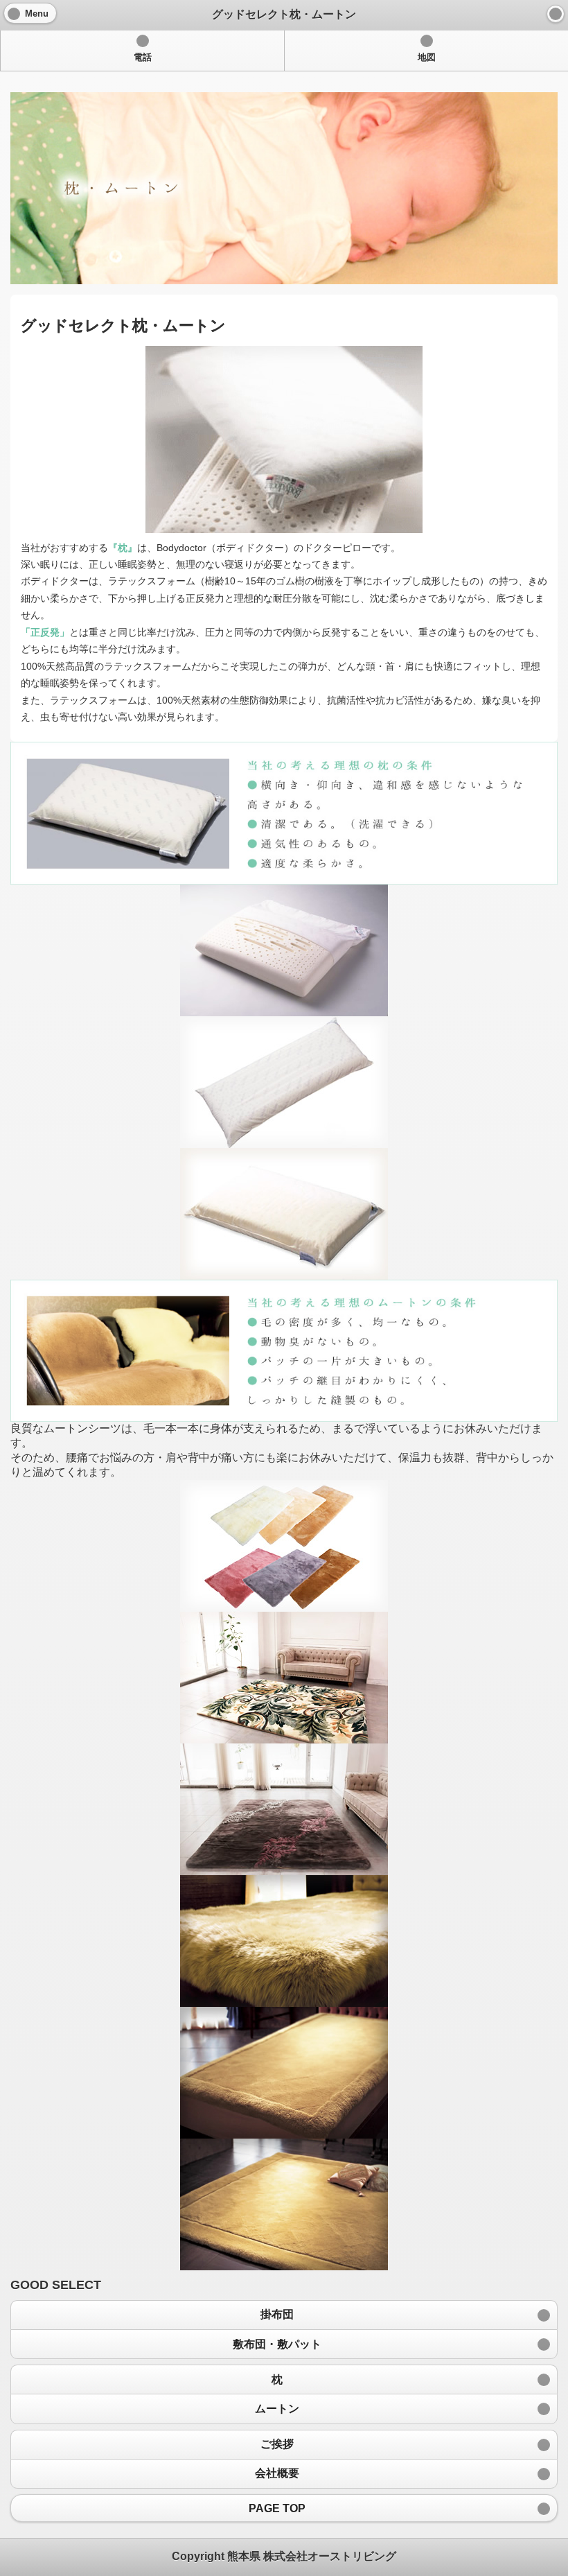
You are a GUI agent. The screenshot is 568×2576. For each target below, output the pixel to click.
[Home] (556, 14)
